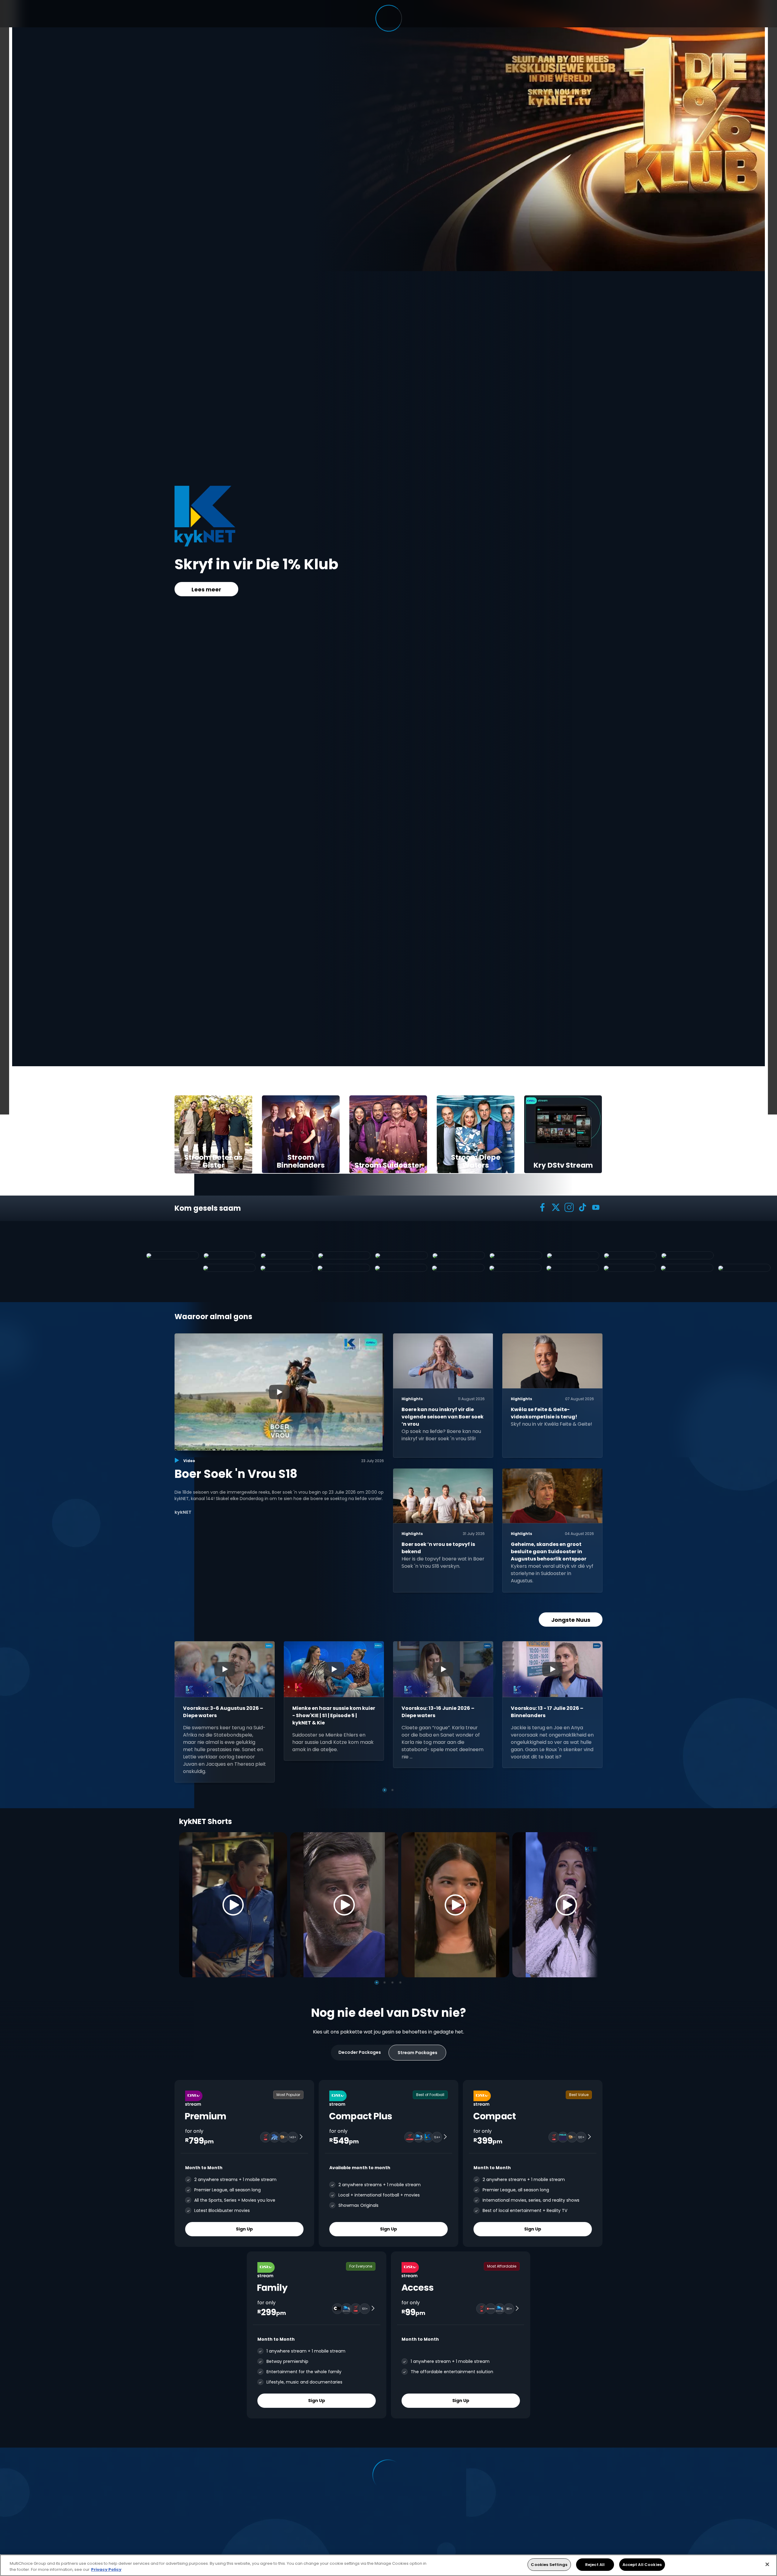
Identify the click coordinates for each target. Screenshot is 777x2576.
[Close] (767, 2564)
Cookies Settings (549, 2565)
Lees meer (206, 598)
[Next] (591, 1905)
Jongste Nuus (571, 1620)
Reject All (595, 2565)
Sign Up (244, 2229)
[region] (388, 2565)
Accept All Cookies (642, 2565)
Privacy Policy (106, 2569)
